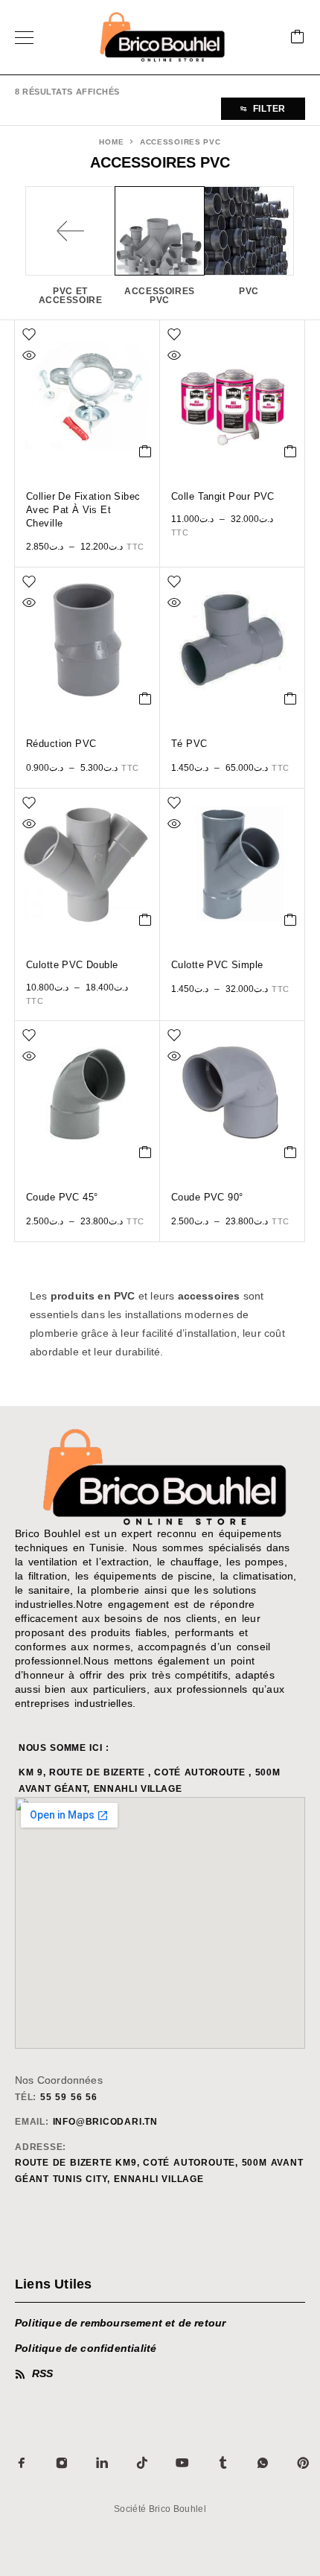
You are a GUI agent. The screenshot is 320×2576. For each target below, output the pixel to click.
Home (111, 142)
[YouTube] (182, 2463)
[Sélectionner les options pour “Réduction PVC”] (145, 699)
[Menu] (24, 37)
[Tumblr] (223, 2463)
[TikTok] (142, 2463)
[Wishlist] (29, 334)
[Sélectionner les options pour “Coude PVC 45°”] (145, 1152)
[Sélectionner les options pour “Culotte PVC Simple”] (291, 920)
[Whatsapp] (263, 2463)
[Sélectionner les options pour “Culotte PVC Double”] (145, 920)
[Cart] (298, 38)
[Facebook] (22, 2463)
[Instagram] (62, 2463)
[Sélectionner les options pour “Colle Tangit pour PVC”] (291, 451)
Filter (269, 109)
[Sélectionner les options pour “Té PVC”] (291, 699)
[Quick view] (29, 355)
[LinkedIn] (102, 2463)
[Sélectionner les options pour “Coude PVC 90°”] (291, 1152)
